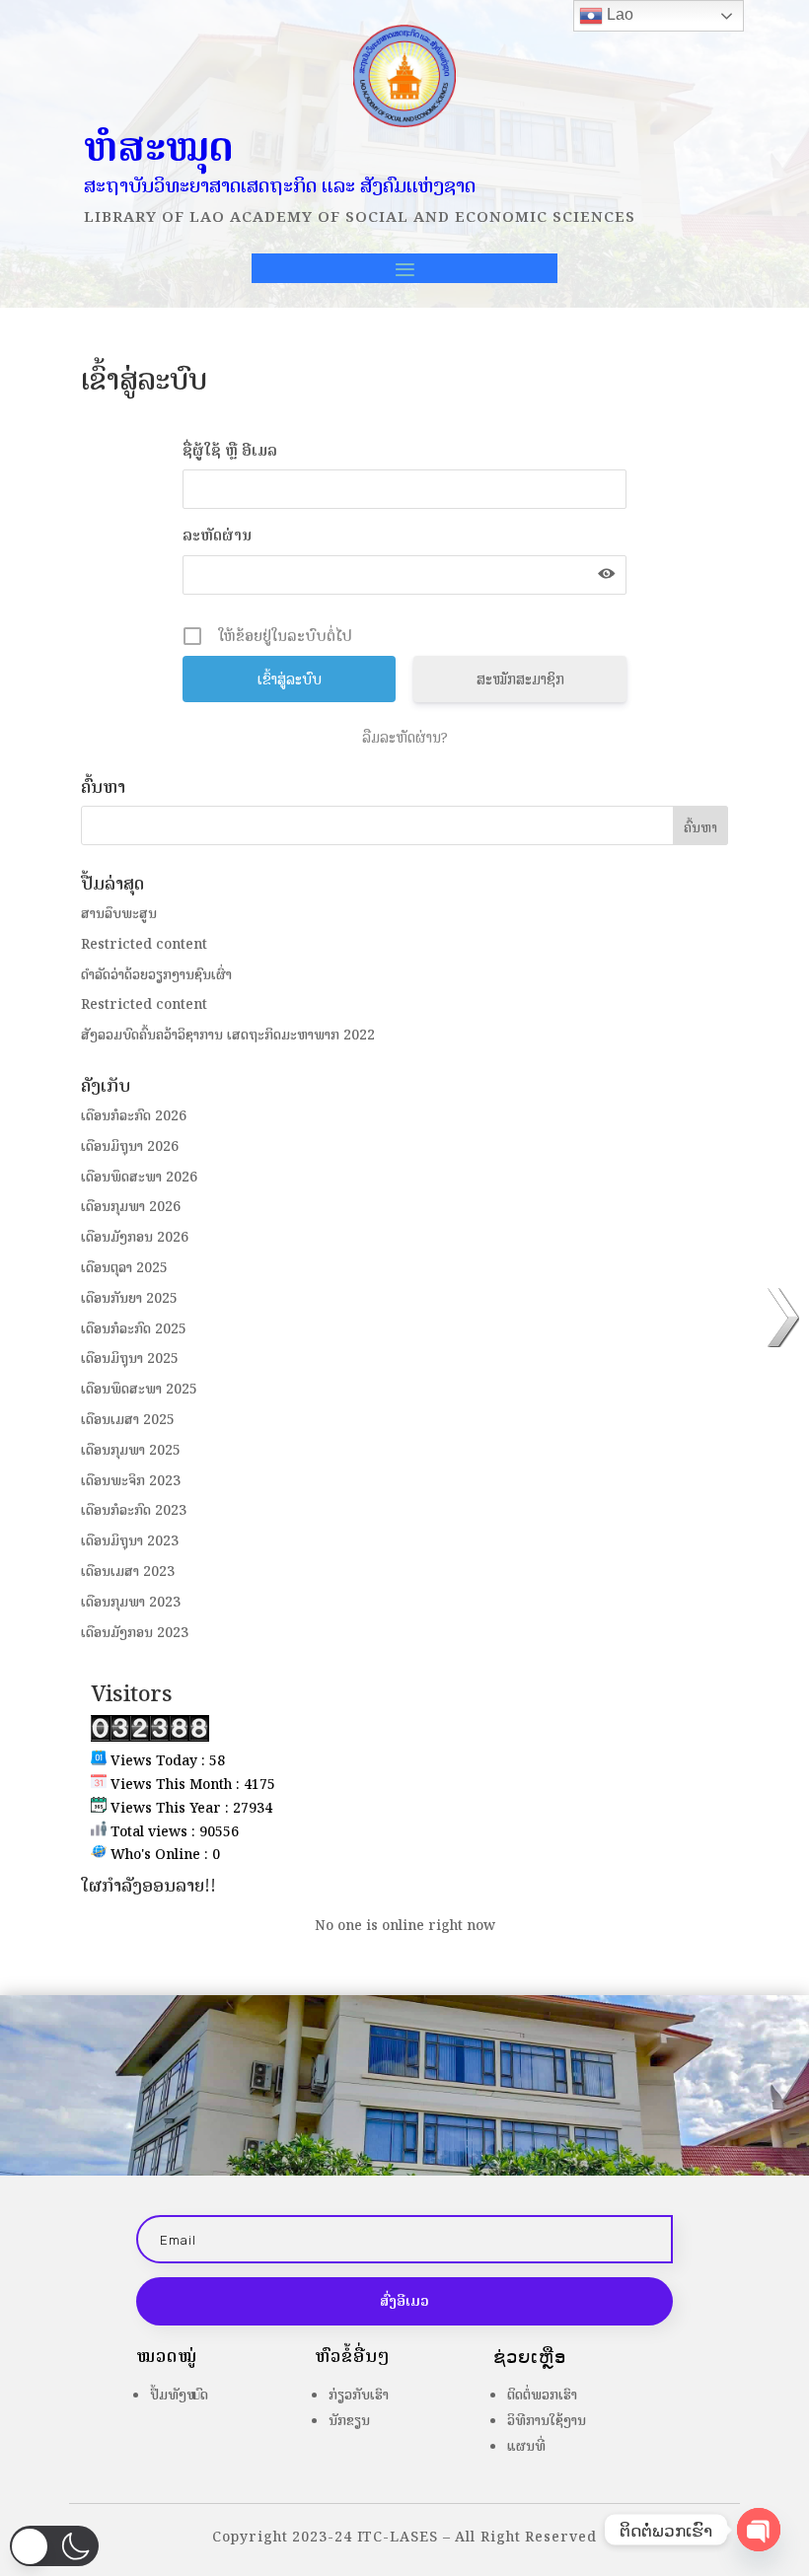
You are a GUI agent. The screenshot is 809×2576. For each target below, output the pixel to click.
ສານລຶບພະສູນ (119, 914)
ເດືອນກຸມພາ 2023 (131, 1602)
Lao (618, 14)
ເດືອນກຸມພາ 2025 (131, 1450)
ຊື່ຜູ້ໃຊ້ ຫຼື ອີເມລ (230, 450)
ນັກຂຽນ (349, 2421)
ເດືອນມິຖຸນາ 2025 (130, 1359)
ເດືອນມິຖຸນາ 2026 (130, 1146)
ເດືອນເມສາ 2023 (128, 1572)
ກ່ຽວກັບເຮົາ (359, 2395)
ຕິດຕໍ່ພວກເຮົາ (542, 2395)
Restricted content (144, 944)
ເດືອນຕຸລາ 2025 (124, 1268)
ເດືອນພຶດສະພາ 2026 (139, 1177)
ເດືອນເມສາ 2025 (128, 1420)
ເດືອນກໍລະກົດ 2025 (134, 1329)
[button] (54, 2546)
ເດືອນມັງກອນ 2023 (135, 1633)
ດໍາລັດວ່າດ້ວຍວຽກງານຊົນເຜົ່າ (156, 975)
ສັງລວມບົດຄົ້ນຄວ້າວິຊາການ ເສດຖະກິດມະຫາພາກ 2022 (228, 1035)
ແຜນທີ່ (526, 2446)
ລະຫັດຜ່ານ (217, 535)
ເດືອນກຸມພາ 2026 (131, 1207)
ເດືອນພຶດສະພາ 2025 (139, 1389)
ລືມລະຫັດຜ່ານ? (405, 738)
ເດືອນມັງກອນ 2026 (135, 1237)
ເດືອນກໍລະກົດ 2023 (134, 1510)
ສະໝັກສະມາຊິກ (520, 679)
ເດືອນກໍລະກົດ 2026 (134, 1116)
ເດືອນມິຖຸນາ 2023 (130, 1541)
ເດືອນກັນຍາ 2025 (129, 1298)
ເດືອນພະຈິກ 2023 (131, 1481)
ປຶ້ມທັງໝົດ (179, 2395)
